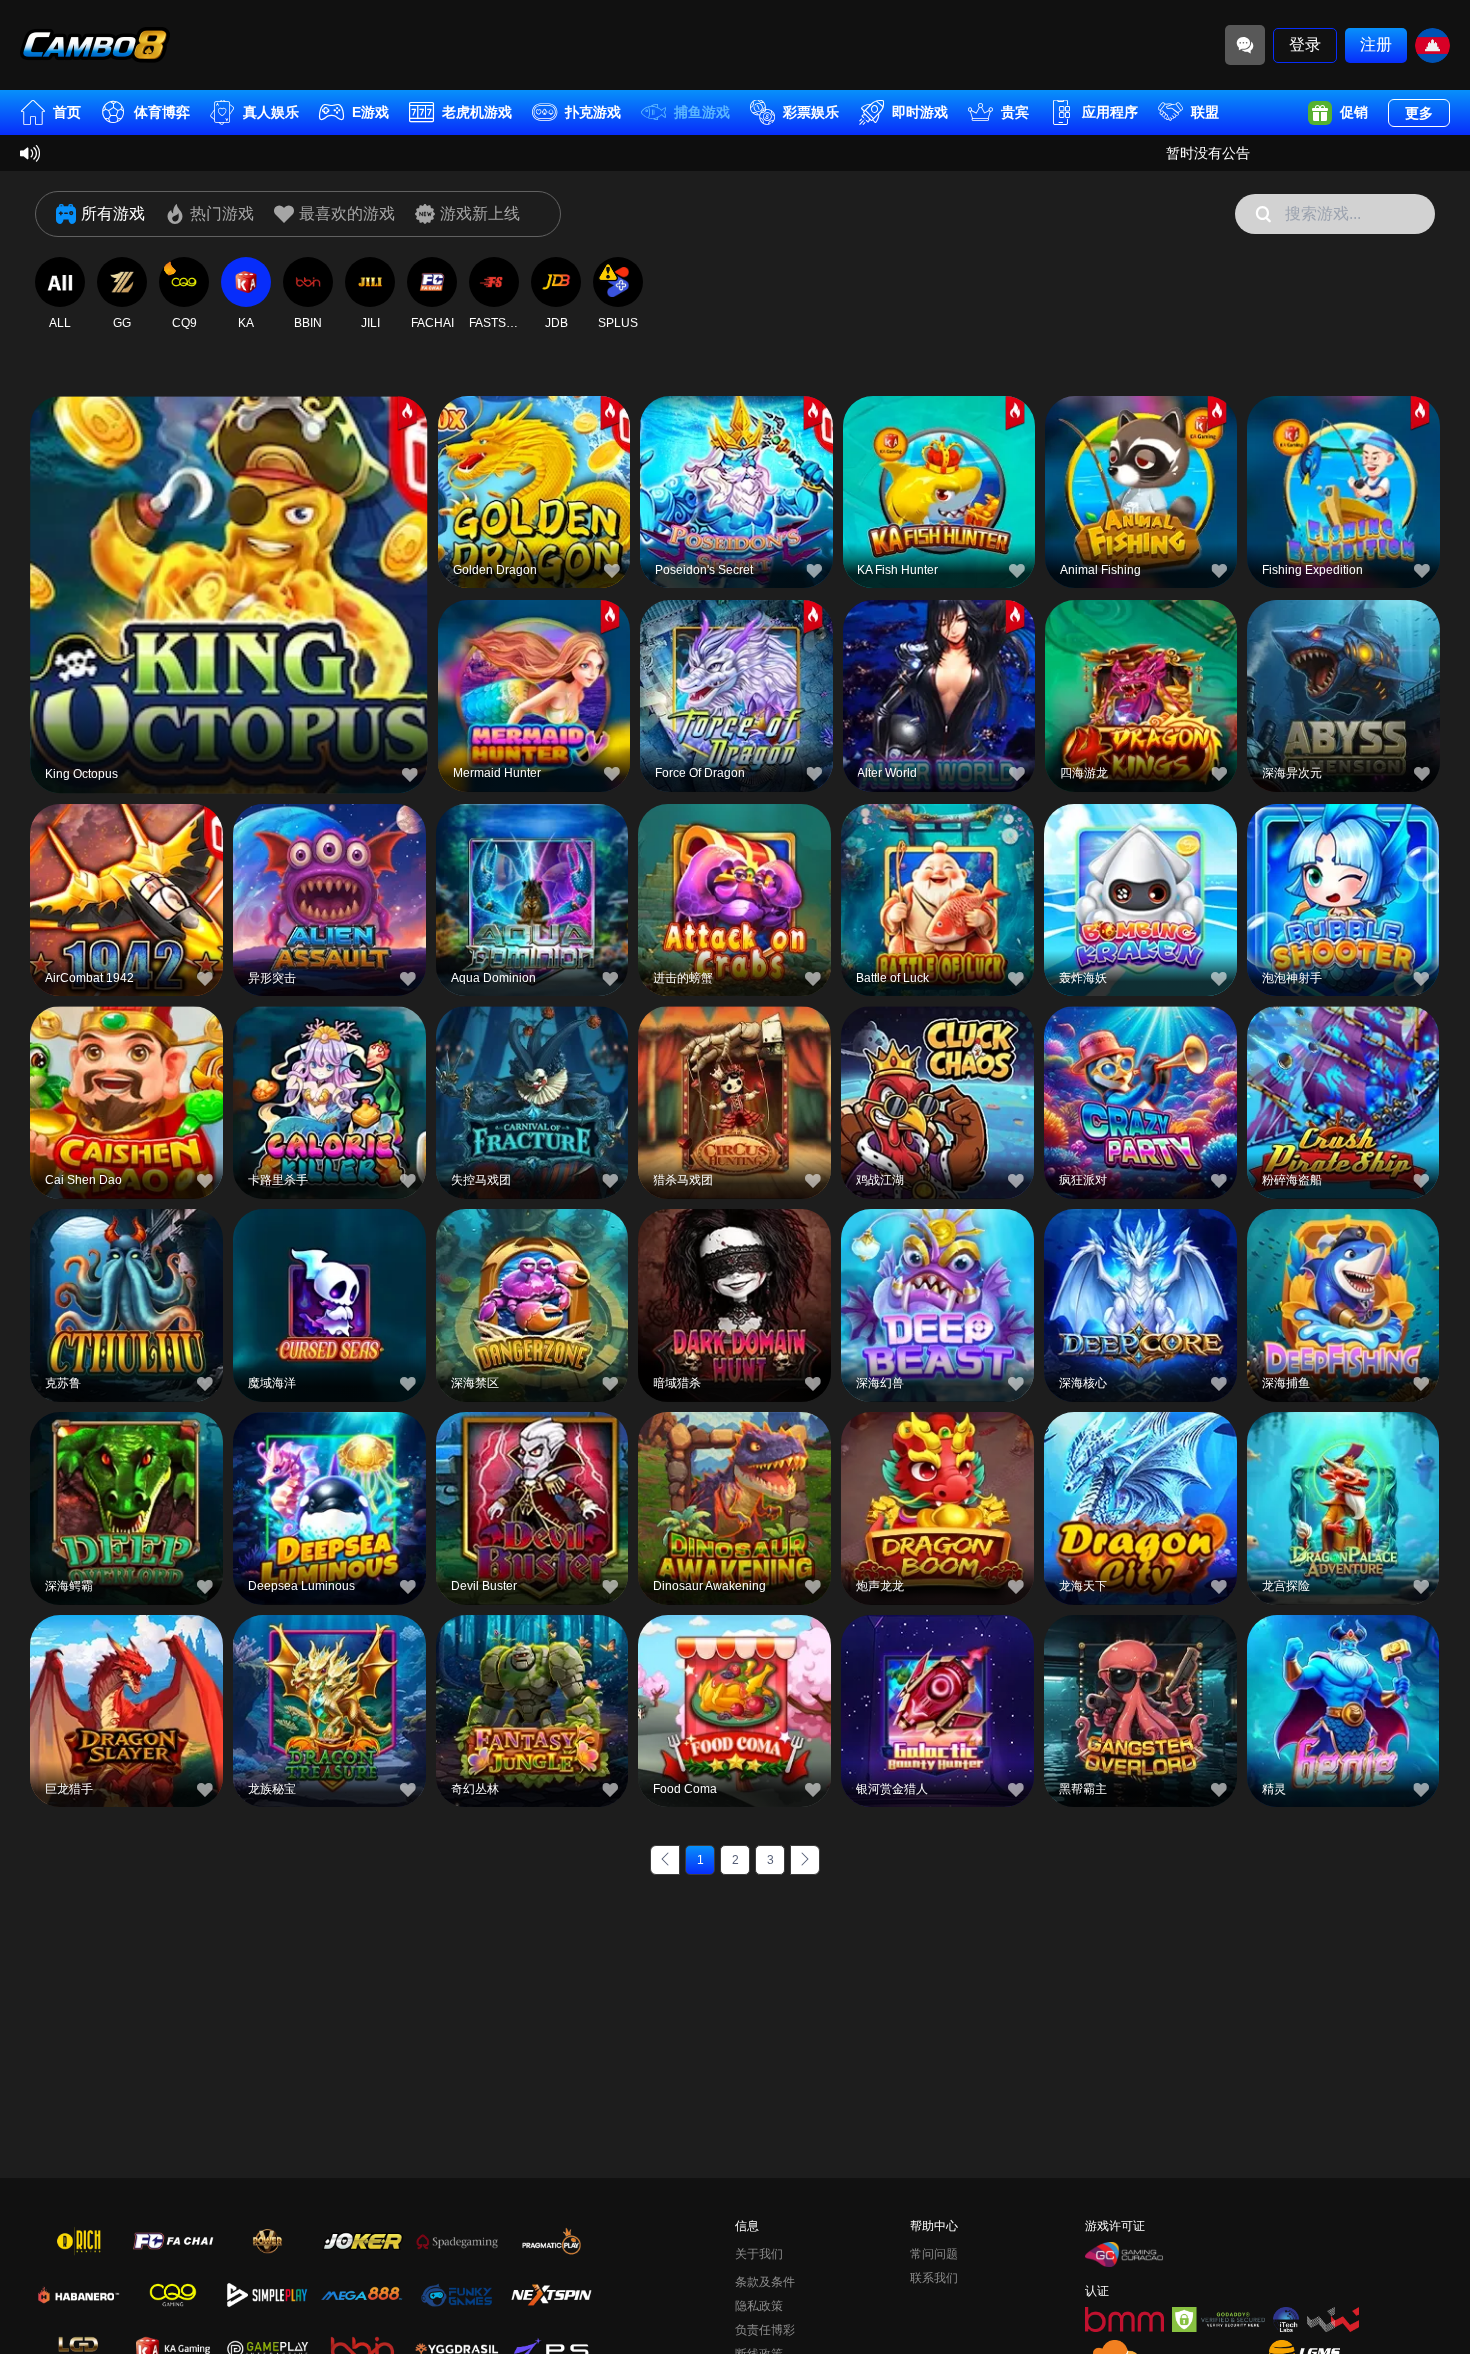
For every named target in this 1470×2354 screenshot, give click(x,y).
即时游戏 (920, 112)
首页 (67, 112)
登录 (1305, 44)
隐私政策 (759, 2306)
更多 (1419, 113)
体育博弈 (162, 112)
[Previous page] (665, 1860)
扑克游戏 (593, 112)
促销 (1354, 112)
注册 (1376, 44)
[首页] (95, 45)
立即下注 (229, 596)
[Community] (1245, 45)
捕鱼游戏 (702, 112)
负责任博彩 (765, 2330)
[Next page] (805, 1860)
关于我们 (759, 2254)
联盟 (1205, 112)
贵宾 (1015, 112)
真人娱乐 (271, 112)
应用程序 (1110, 112)
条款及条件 (765, 2282)
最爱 (229, 550)
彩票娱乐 (811, 112)
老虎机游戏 (477, 112)
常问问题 (934, 2254)
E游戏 (370, 112)
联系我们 (934, 2278)
